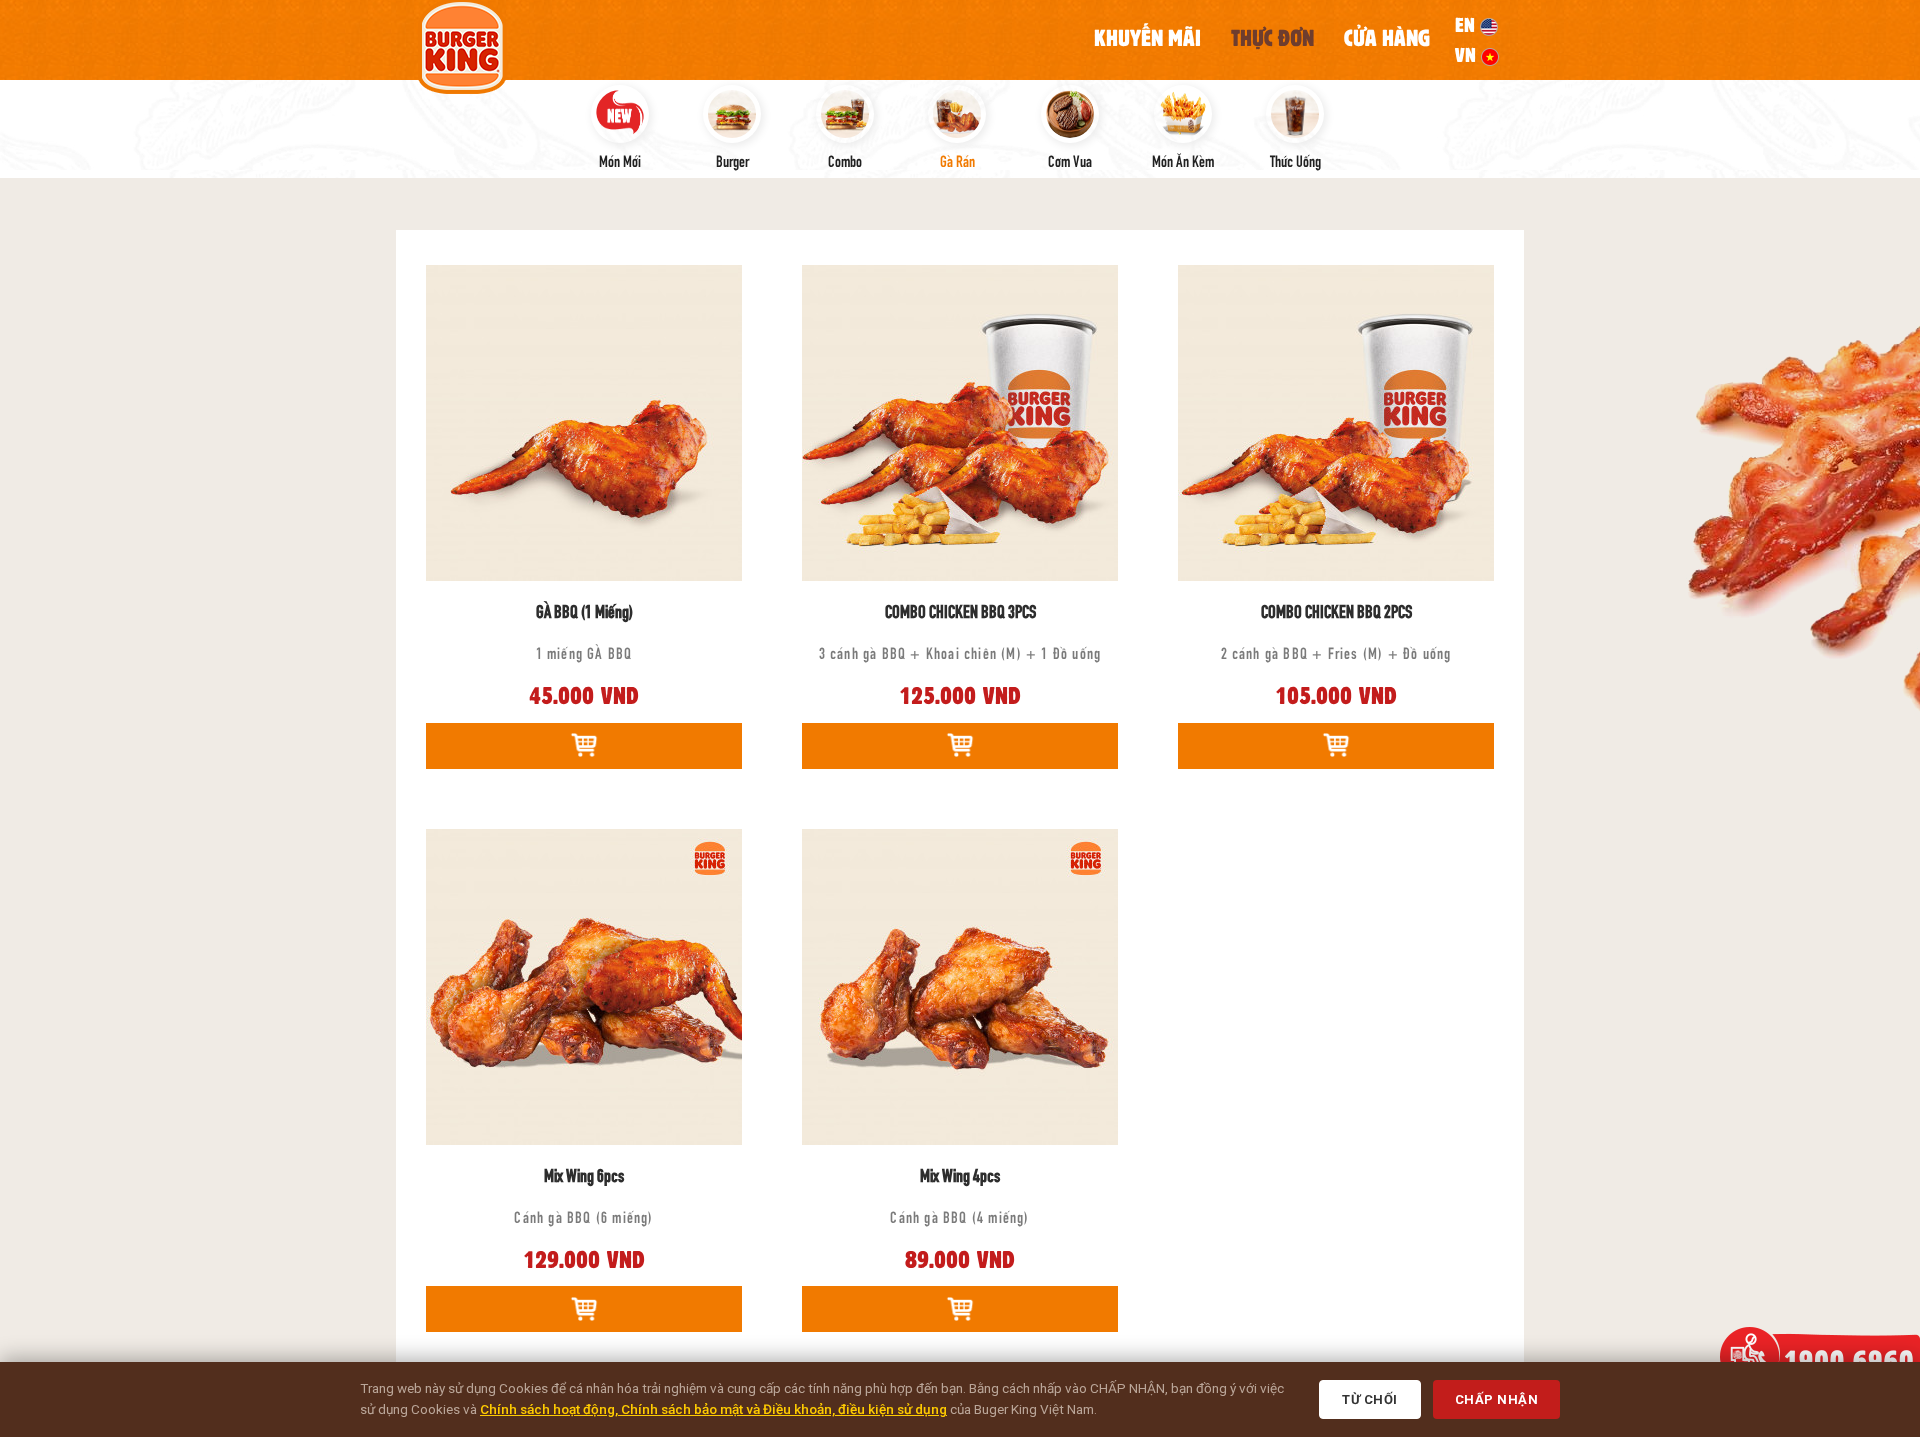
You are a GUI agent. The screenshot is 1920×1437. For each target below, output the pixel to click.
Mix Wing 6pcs (584, 1174)
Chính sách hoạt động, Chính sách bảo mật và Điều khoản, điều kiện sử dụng (713, 1409)
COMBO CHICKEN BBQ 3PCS (960, 610)
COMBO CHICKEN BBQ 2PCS (1336, 610)
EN (1467, 25)
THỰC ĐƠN (1272, 38)
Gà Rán (957, 160)
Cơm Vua (1070, 160)
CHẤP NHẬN (1497, 1399)
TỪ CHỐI (1370, 1399)
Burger (732, 160)
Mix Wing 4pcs (960, 1174)
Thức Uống (1295, 160)
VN (1468, 55)
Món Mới (620, 160)
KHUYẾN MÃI (1147, 38)
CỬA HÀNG (1387, 38)
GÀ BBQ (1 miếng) (584, 610)
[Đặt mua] (584, 746)
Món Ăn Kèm (1183, 160)
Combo (845, 160)
